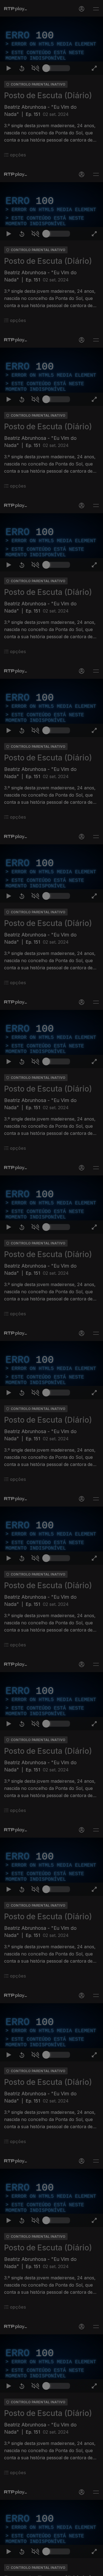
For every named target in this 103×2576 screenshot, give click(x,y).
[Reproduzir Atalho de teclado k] (9, 2569)
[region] (51, 1288)
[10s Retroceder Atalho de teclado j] (22, 2569)
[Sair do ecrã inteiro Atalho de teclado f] (94, 2569)
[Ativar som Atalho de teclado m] (35, 2569)
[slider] (58, 2569)
